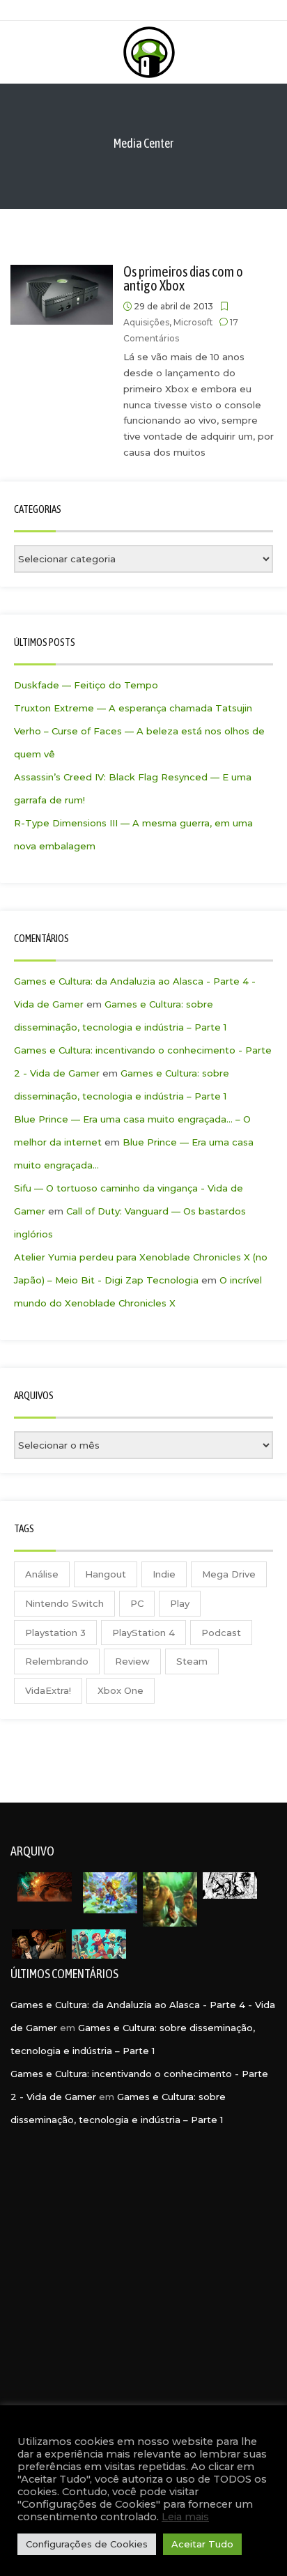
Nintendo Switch (64, 1603)
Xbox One (121, 1690)
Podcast (221, 1633)
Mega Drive (229, 1574)
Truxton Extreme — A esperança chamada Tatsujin (133, 708)
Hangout (106, 1574)
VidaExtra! (48, 1690)
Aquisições (146, 322)
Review (132, 1661)
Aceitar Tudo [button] (202, 2544)
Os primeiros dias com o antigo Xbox (183, 278)
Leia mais (185, 2517)
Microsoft (193, 322)
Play (180, 1603)
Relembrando (57, 1661)
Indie (164, 1574)
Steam (192, 1661)
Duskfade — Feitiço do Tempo (86, 685)
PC (137, 1603)
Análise (42, 1574)
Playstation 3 (55, 1633)
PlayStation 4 (143, 1633)
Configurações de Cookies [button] (87, 2544)
